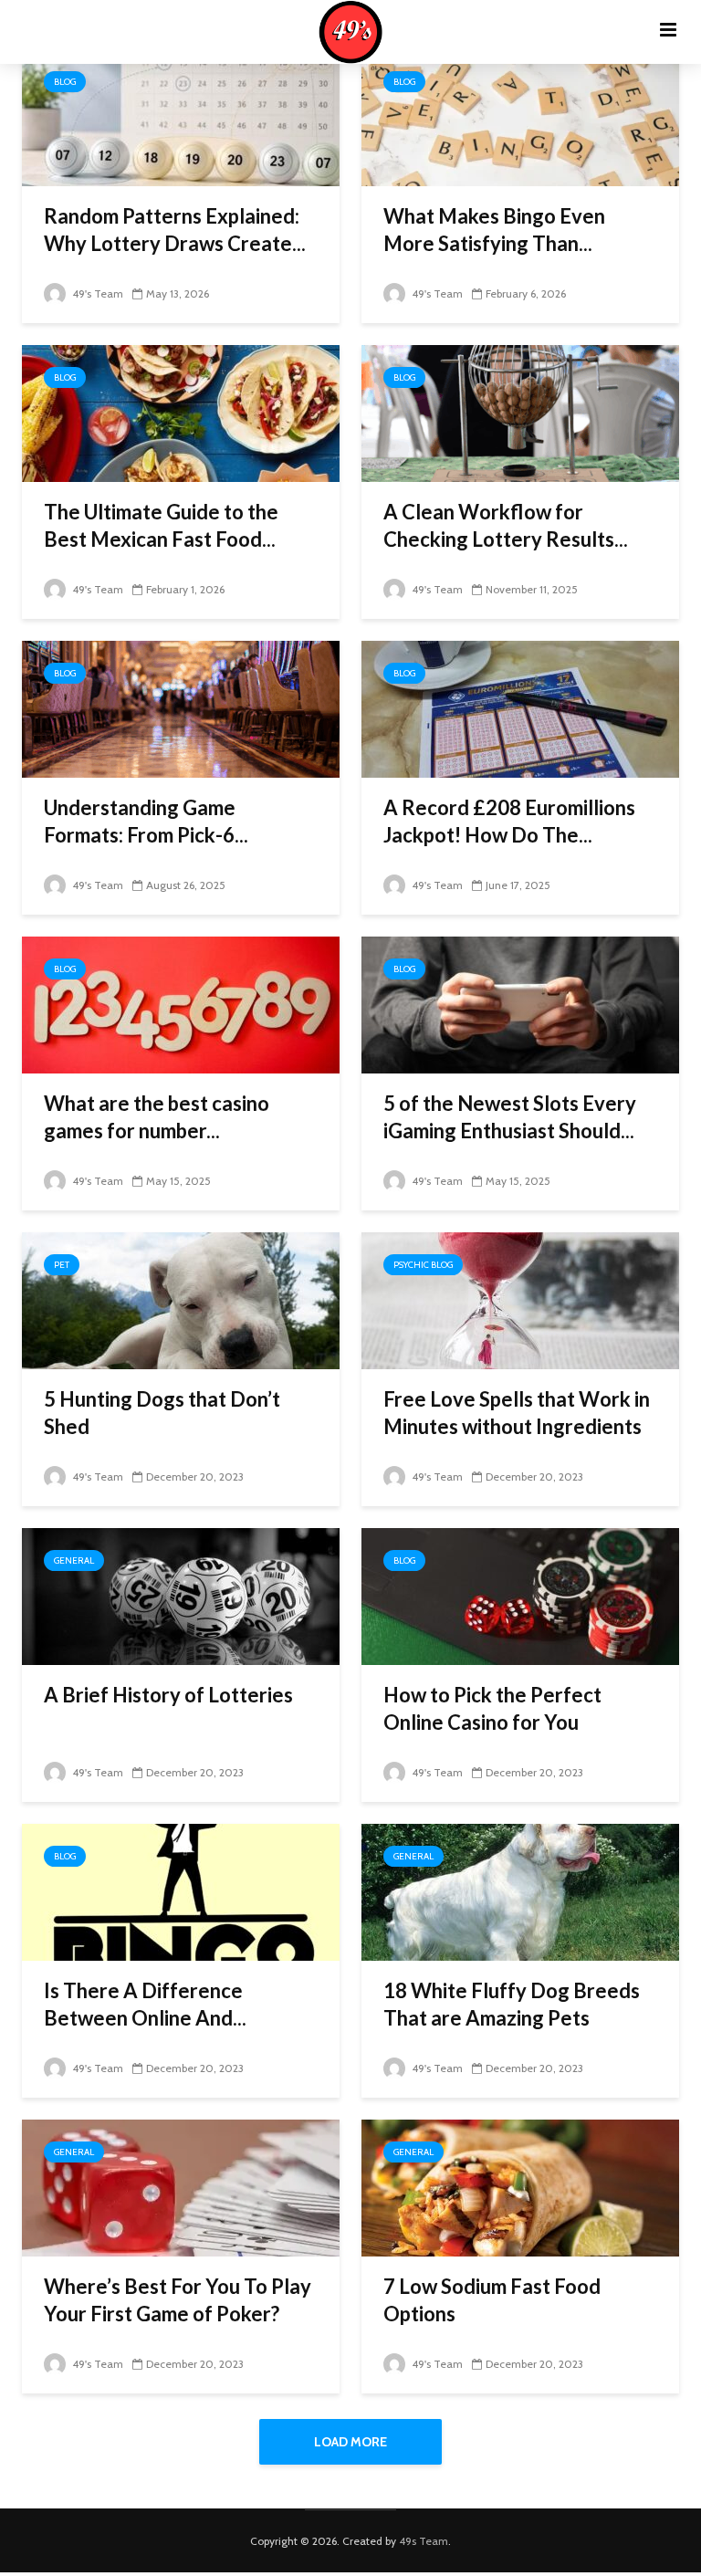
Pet (62, 1265)
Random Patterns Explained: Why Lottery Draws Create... (175, 230)
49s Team (424, 2541)
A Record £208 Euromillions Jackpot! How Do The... (509, 821)
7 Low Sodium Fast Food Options (492, 2300)
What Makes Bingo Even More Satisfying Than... (494, 230)
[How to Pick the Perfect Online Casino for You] (520, 1595)
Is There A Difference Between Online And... (145, 2004)
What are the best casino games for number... (157, 1117)
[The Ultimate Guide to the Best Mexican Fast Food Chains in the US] (181, 412)
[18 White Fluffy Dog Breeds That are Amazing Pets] (520, 1891)
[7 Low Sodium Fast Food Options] (520, 2187)
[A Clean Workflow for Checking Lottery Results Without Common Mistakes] (520, 412)
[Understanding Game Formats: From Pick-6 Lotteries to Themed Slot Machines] (181, 708)
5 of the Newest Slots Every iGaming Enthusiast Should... (510, 1117)
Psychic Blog (423, 1265)
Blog (65, 82)
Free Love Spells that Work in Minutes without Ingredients (517, 1413)
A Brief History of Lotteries (168, 1695)
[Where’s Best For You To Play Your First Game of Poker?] (181, 2187)
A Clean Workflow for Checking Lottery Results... (506, 525)
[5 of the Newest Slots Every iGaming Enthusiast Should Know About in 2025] (520, 1004)
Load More (350, 2442)
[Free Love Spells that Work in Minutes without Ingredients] (520, 1299)
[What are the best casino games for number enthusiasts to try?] (181, 1004)
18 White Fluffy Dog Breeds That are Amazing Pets (512, 2004)
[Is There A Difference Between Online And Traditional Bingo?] (181, 1891)
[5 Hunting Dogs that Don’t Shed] (181, 1299)
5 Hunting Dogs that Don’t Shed (162, 1413)
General (74, 1560)
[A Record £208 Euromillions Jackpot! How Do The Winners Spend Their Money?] (520, 708)
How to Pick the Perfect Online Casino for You (492, 1708)
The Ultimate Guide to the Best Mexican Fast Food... (161, 525)
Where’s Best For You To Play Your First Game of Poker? (178, 2300)
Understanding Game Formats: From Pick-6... (146, 821)
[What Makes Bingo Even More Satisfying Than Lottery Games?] (520, 116)
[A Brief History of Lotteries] (181, 1595)
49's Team (96, 293)
